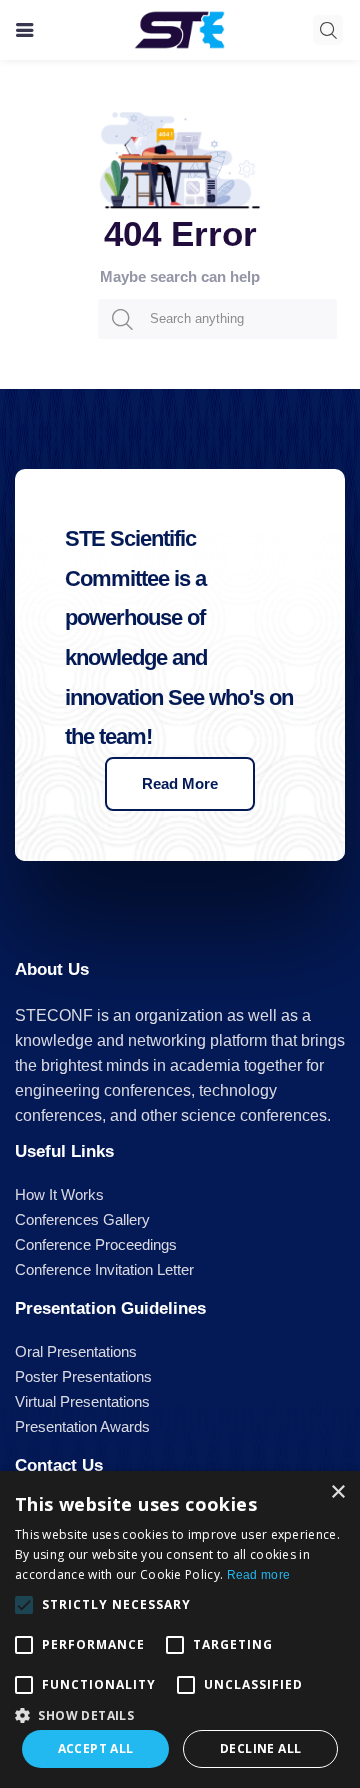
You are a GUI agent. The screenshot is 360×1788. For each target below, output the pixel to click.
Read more (259, 1575)
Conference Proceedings (96, 1244)
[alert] (180, 1629)
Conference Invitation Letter (104, 1269)
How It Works (59, 1194)
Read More (180, 783)
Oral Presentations (76, 1351)
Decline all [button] (260, 1748)
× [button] (337, 1492)
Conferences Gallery (82, 1219)
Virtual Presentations (82, 1401)
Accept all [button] (96, 1748)
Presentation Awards (82, 1426)
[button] (180, 1713)
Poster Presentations (83, 1376)
